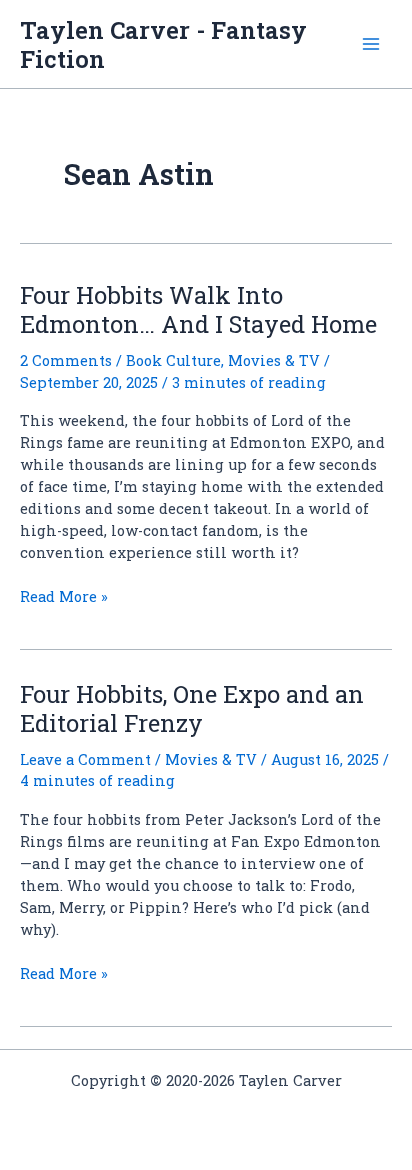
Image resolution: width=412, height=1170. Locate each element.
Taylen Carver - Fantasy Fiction (163, 44)
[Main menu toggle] (371, 44)
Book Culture (173, 360)
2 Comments (66, 360)
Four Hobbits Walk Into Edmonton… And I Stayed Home (198, 309)
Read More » (64, 597)
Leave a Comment (85, 759)
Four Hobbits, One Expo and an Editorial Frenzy (192, 708)
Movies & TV (274, 360)
